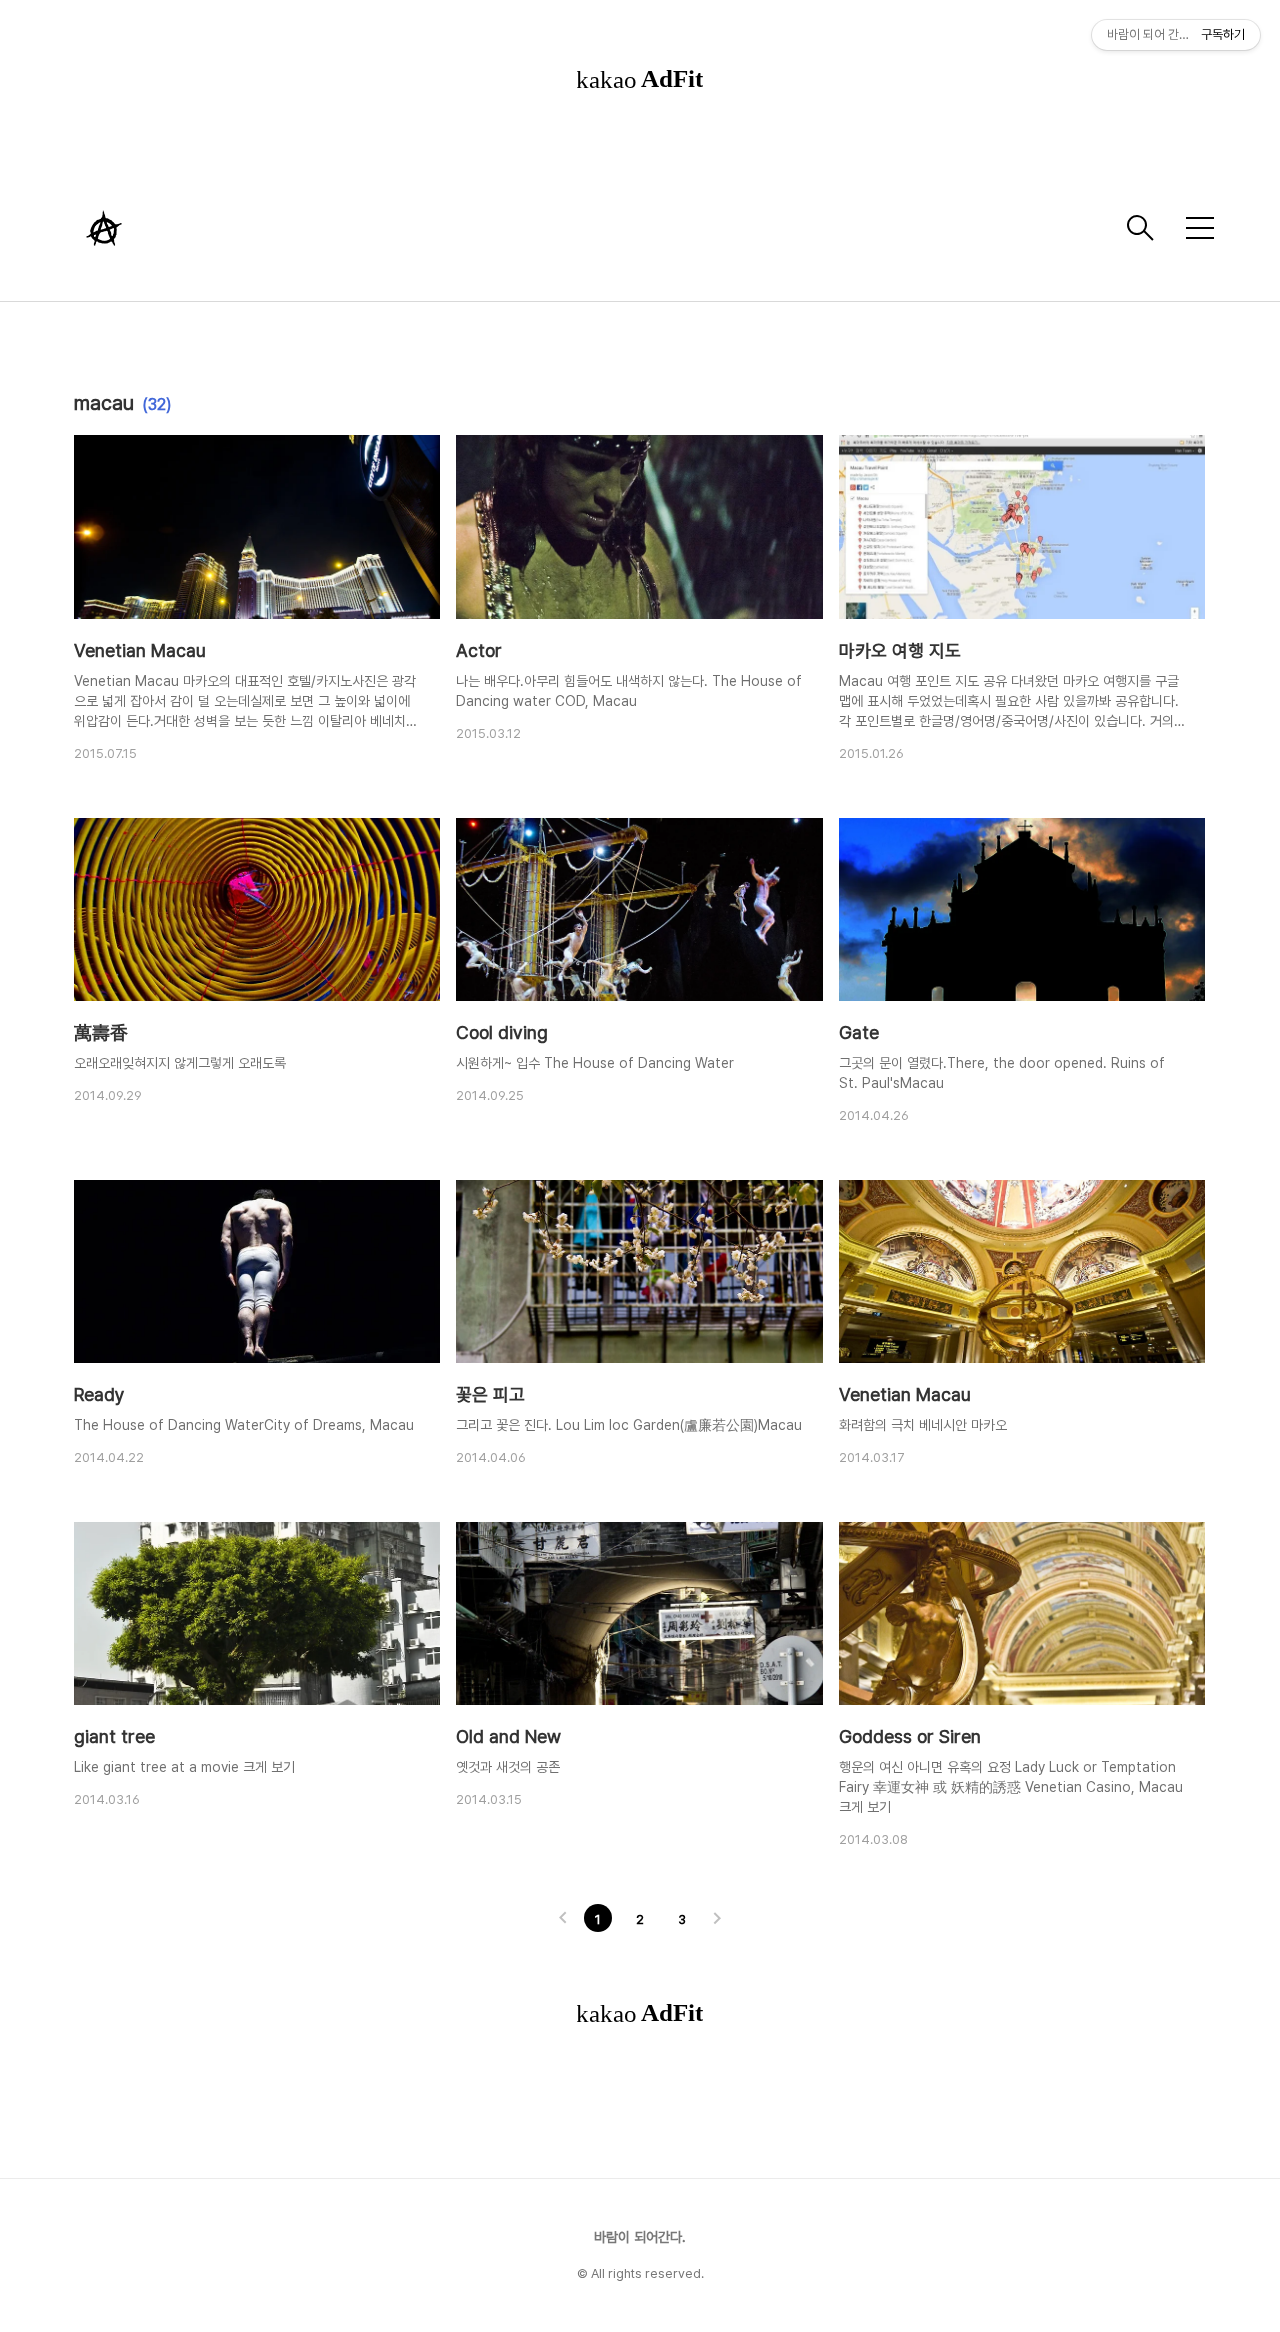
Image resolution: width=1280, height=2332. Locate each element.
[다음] (717, 1920)
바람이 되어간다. (640, 2237)
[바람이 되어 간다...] (595, 228)
